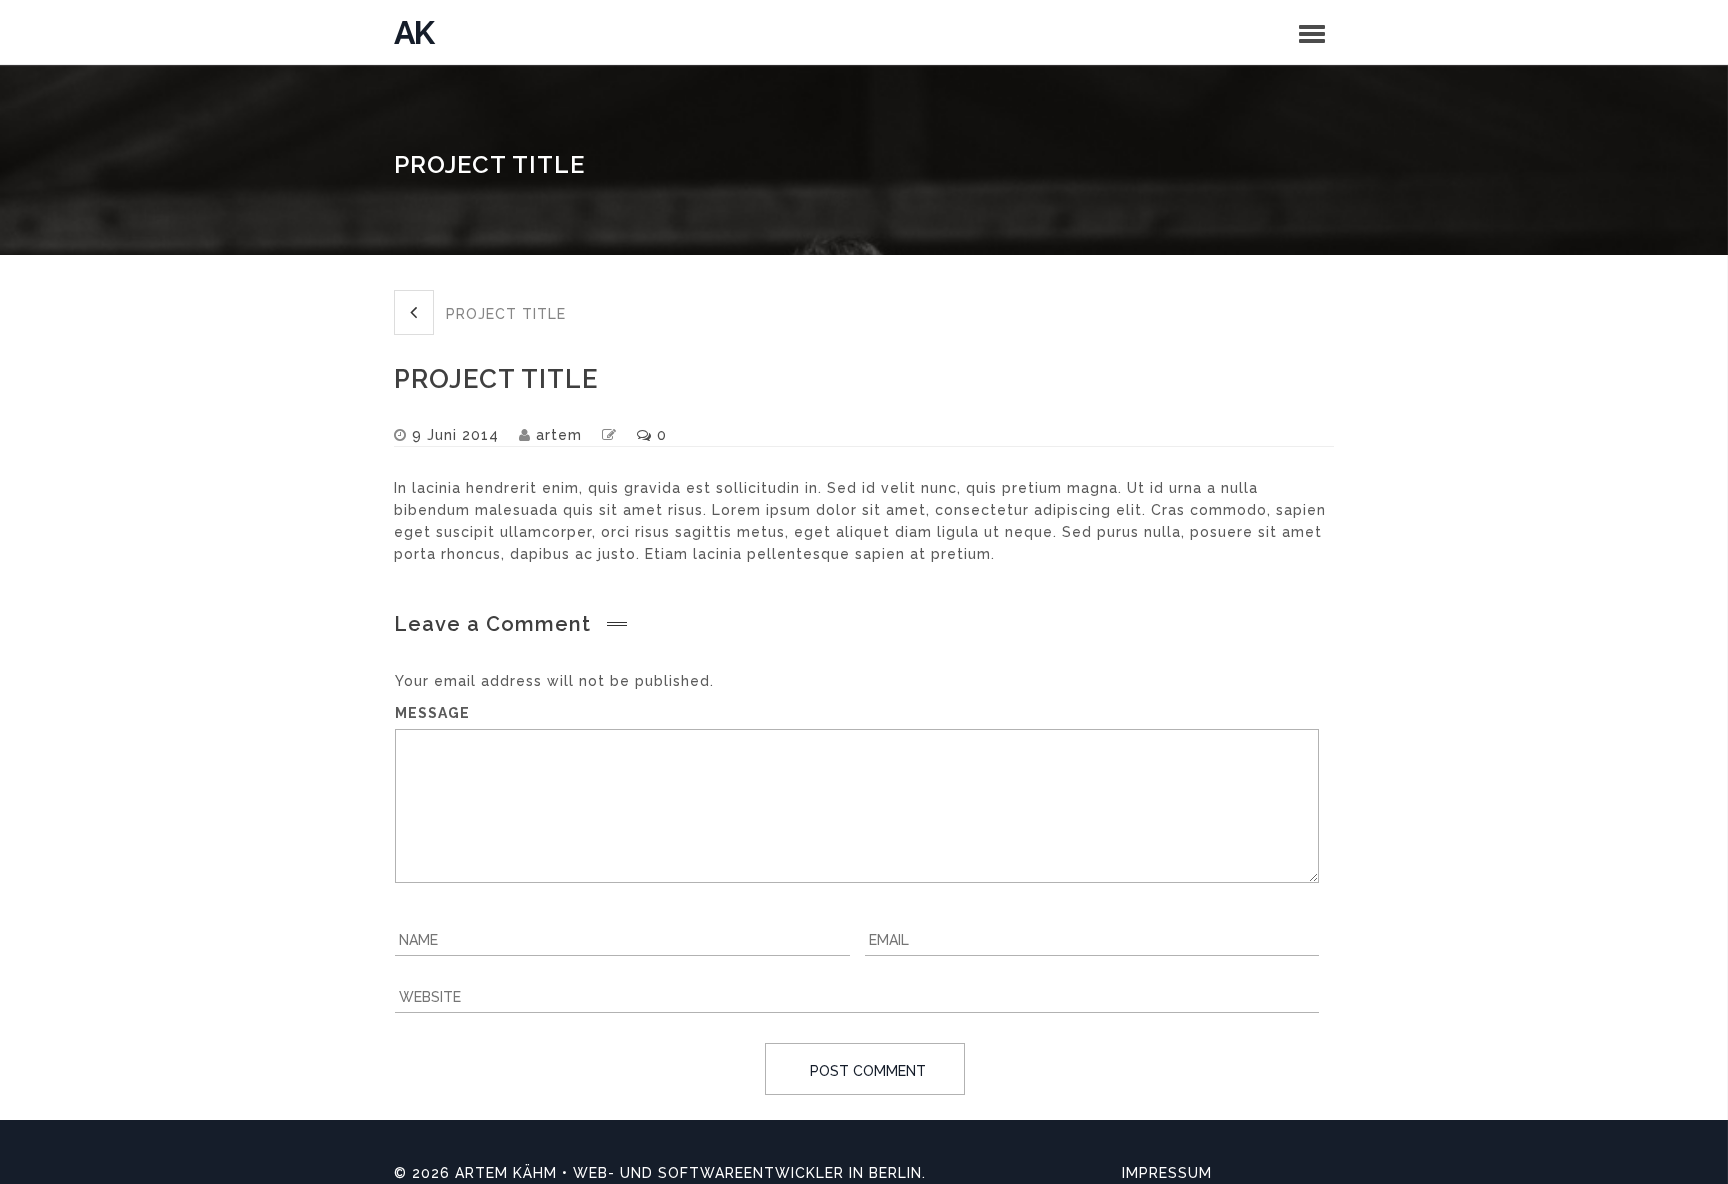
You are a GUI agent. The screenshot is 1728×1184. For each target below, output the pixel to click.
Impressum (1167, 1173)
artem (559, 435)
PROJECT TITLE (503, 314)
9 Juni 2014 (455, 435)
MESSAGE (432, 713)
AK (413, 32)
